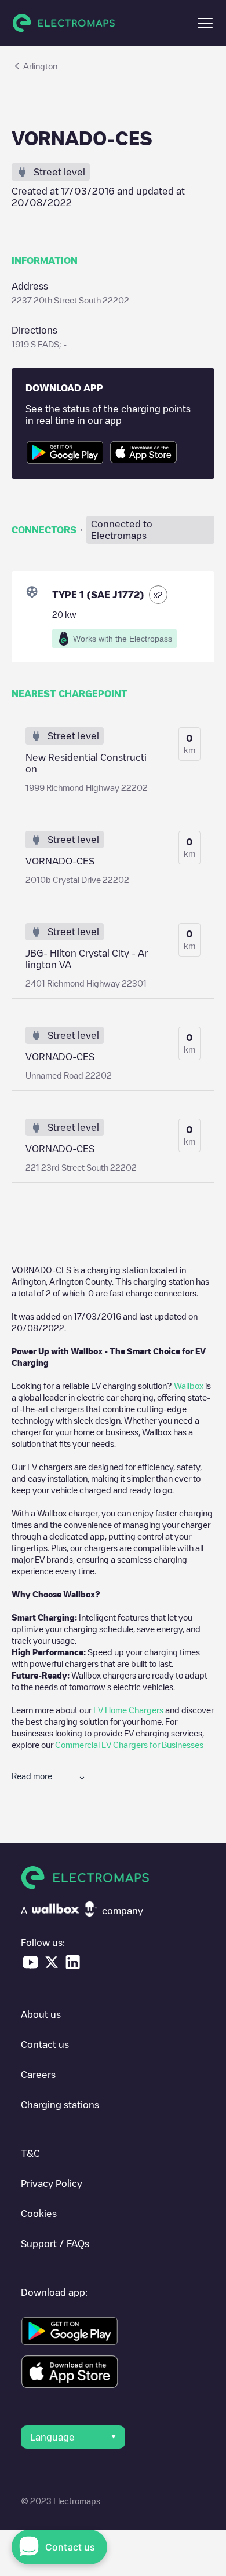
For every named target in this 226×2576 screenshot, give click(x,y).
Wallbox (189, 1386)
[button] (205, 23)
